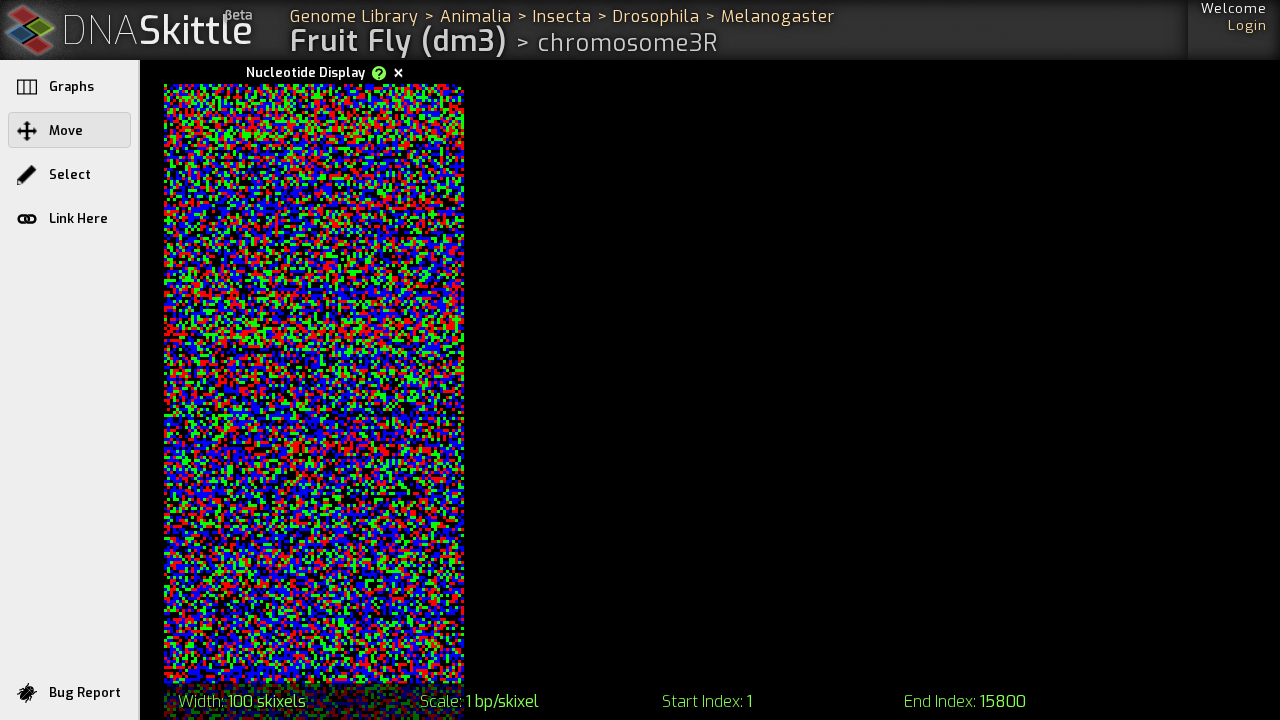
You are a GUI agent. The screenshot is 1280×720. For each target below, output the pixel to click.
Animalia (476, 16)
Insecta (562, 16)
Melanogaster (778, 16)
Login (1247, 25)
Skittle (157, 31)
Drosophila (656, 16)
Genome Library (354, 16)
